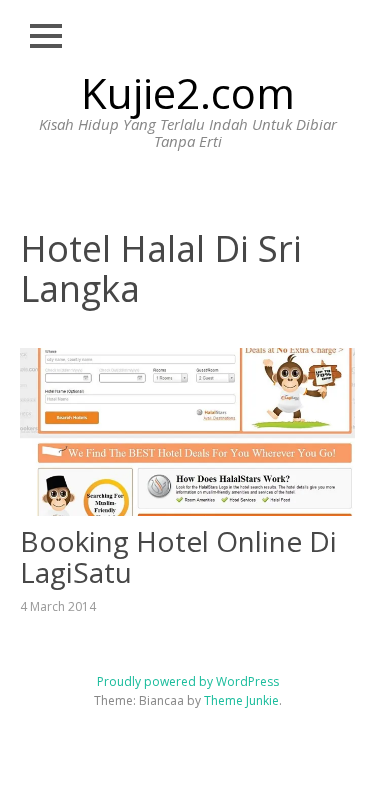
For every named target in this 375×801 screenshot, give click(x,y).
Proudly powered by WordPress (188, 681)
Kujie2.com (188, 92)
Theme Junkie (241, 700)
